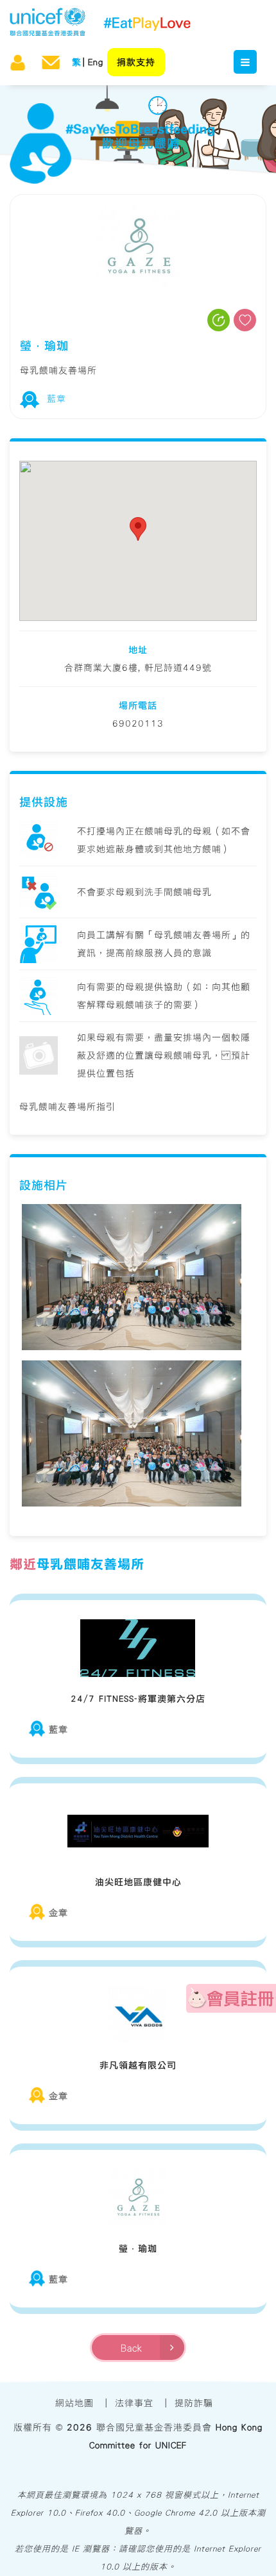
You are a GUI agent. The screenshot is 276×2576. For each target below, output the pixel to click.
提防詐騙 (194, 2403)
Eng (96, 62)
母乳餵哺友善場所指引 (67, 1107)
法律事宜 (134, 2403)
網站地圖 (74, 2403)
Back (135, 2348)
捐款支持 (136, 62)
